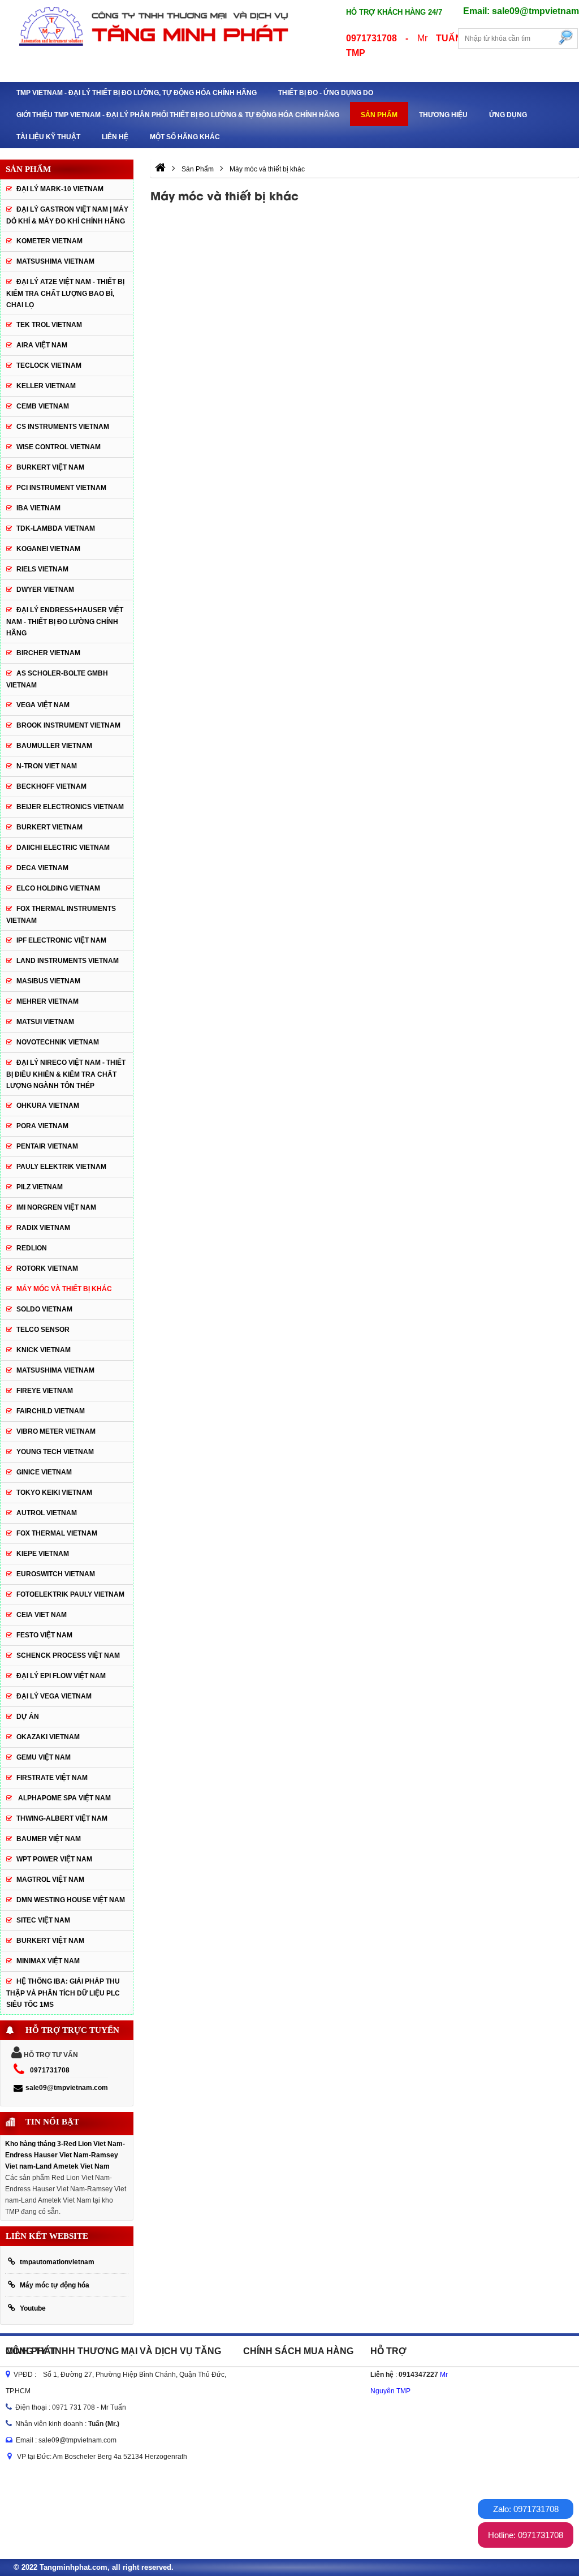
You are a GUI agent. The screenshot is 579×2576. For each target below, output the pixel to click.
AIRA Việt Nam (42, 345)
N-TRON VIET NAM (47, 766)
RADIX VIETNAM (43, 1228)
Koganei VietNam (48, 549)
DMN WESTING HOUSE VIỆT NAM (71, 1900)
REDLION (32, 1248)
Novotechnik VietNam (58, 1042)
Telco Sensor (43, 1330)
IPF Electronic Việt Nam (61, 940)
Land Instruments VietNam (68, 961)
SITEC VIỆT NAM (43, 1920)
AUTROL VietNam (47, 1513)
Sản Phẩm (379, 115)
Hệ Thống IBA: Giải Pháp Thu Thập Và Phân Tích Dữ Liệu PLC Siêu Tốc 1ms (63, 1993)
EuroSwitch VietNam (56, 1574)
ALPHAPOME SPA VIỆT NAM (64, 1798)
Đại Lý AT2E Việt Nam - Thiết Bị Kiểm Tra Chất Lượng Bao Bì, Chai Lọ (65, 293)
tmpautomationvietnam (57, 2262)
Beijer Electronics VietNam (70, 807)
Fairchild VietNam (51, 1411)
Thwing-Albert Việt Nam (62, 1818)
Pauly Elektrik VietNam (61, 1167)
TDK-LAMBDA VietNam (56, 528)
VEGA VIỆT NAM (43, 705)
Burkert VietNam (49, 827)
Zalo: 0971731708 (526, 2509)
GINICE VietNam (44, 1472)
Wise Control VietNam (59, 447)
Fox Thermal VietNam (57, 1533)
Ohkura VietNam (48, 1106)
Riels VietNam (42, 569)
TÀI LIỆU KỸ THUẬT (48, 137)
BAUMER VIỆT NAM (49, 1839)
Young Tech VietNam (55, 1452)
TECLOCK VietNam (49, 365)
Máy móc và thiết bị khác (64, 1289)
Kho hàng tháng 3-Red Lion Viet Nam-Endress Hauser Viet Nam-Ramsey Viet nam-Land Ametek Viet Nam (65, 2155)
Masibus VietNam (48, 981)
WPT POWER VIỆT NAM (54, 1859)
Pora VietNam (42, 1126)
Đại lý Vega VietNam (54, 1696)
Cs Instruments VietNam (63, 427)
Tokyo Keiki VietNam (54, 1493)
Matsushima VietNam (55, 261)
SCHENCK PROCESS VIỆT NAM (68, 1655)
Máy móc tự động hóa (55, 2285)
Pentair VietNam (47, 1146)
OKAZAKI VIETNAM (48, 1737)
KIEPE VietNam (43, 1554)
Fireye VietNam (45, 1391)
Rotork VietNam (47, 1268)
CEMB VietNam (43, 406)
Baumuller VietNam (54, 746)
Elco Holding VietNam (58, 888)
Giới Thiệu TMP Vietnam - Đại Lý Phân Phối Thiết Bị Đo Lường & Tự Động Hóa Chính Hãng (178, 115)
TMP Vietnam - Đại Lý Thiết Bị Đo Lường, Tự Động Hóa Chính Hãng (137, 93)
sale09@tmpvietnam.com (67, 2088)
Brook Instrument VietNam (68, 725)
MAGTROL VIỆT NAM (50, 1880)
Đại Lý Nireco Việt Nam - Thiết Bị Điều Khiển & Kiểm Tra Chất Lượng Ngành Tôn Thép (66, 1074)
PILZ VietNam (40, 1187)
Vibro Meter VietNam (56, 1431)
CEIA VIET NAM (42, 1615)
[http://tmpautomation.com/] (160, 169)
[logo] (145, 25)
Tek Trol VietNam (49, 325)
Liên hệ (115, 137)
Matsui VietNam (45, 1022)
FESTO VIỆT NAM (44, 1635)
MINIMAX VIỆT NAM (48, 1961)
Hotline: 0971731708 (526, 2535)
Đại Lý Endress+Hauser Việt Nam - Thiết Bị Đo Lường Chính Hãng (65, 622)
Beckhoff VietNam (51, 786)
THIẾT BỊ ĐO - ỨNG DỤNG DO (326, 93)
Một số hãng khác (185, 137)
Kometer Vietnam (49, 241)
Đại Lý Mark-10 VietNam (60, 189)
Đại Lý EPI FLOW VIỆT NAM (61, 1676)
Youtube (33, 2308)
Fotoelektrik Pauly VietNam (70, 1594)
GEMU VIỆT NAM (44, 1757)
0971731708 (50, 2070)
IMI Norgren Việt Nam (56, 1207)
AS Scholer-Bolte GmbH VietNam (57, 679)
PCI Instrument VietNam (61, 488)
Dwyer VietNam (45, 590)
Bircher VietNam (48, 653)
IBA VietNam (38, 508)
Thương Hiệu (443, 115)
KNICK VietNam (44, 1350)
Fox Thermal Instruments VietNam (61, 915)
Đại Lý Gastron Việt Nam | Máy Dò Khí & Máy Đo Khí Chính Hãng (67, 215)
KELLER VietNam (46, 386)
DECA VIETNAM (42, 868)
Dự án (28, 1717)
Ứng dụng (508, 115)
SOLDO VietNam (44, 1309)
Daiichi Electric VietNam (63, 848)
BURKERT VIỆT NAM (50, 467)
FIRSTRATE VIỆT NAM (52, 1778)
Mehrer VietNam (47, 1001)
